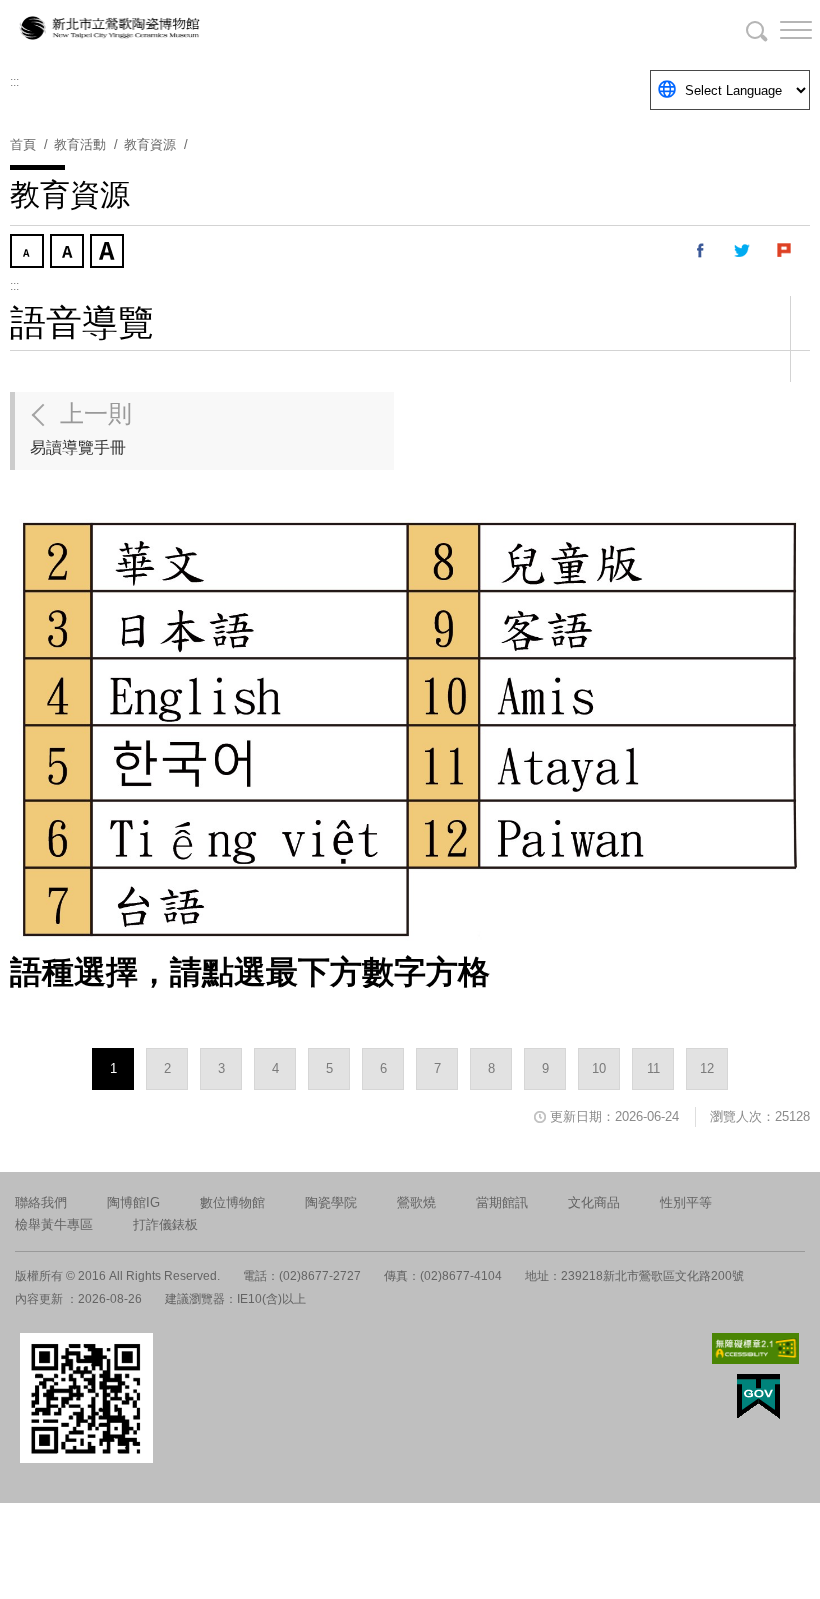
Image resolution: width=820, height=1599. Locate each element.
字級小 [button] (29, 253)
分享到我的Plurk (785, 251)
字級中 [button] (69, 253)
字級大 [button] (109, 253)
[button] (780, 30)
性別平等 (686, 1202)
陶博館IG (133, 1202)
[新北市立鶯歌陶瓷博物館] (110, 30)
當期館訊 (502, 1202)
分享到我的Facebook (701, 251)
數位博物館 (232, 1202)
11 (653, 1068)
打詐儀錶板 (165, 1224)
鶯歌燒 (416, 1202)
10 (599, 1068)
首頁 (23, 144)
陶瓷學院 (331, 1202)
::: (14, 82)
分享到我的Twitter (743, 251)
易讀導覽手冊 (81, 428)
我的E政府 (758, 1396)
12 (707, 1068)
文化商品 (594, 1202)
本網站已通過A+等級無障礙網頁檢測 (756, 1348)
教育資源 (150, 144)
